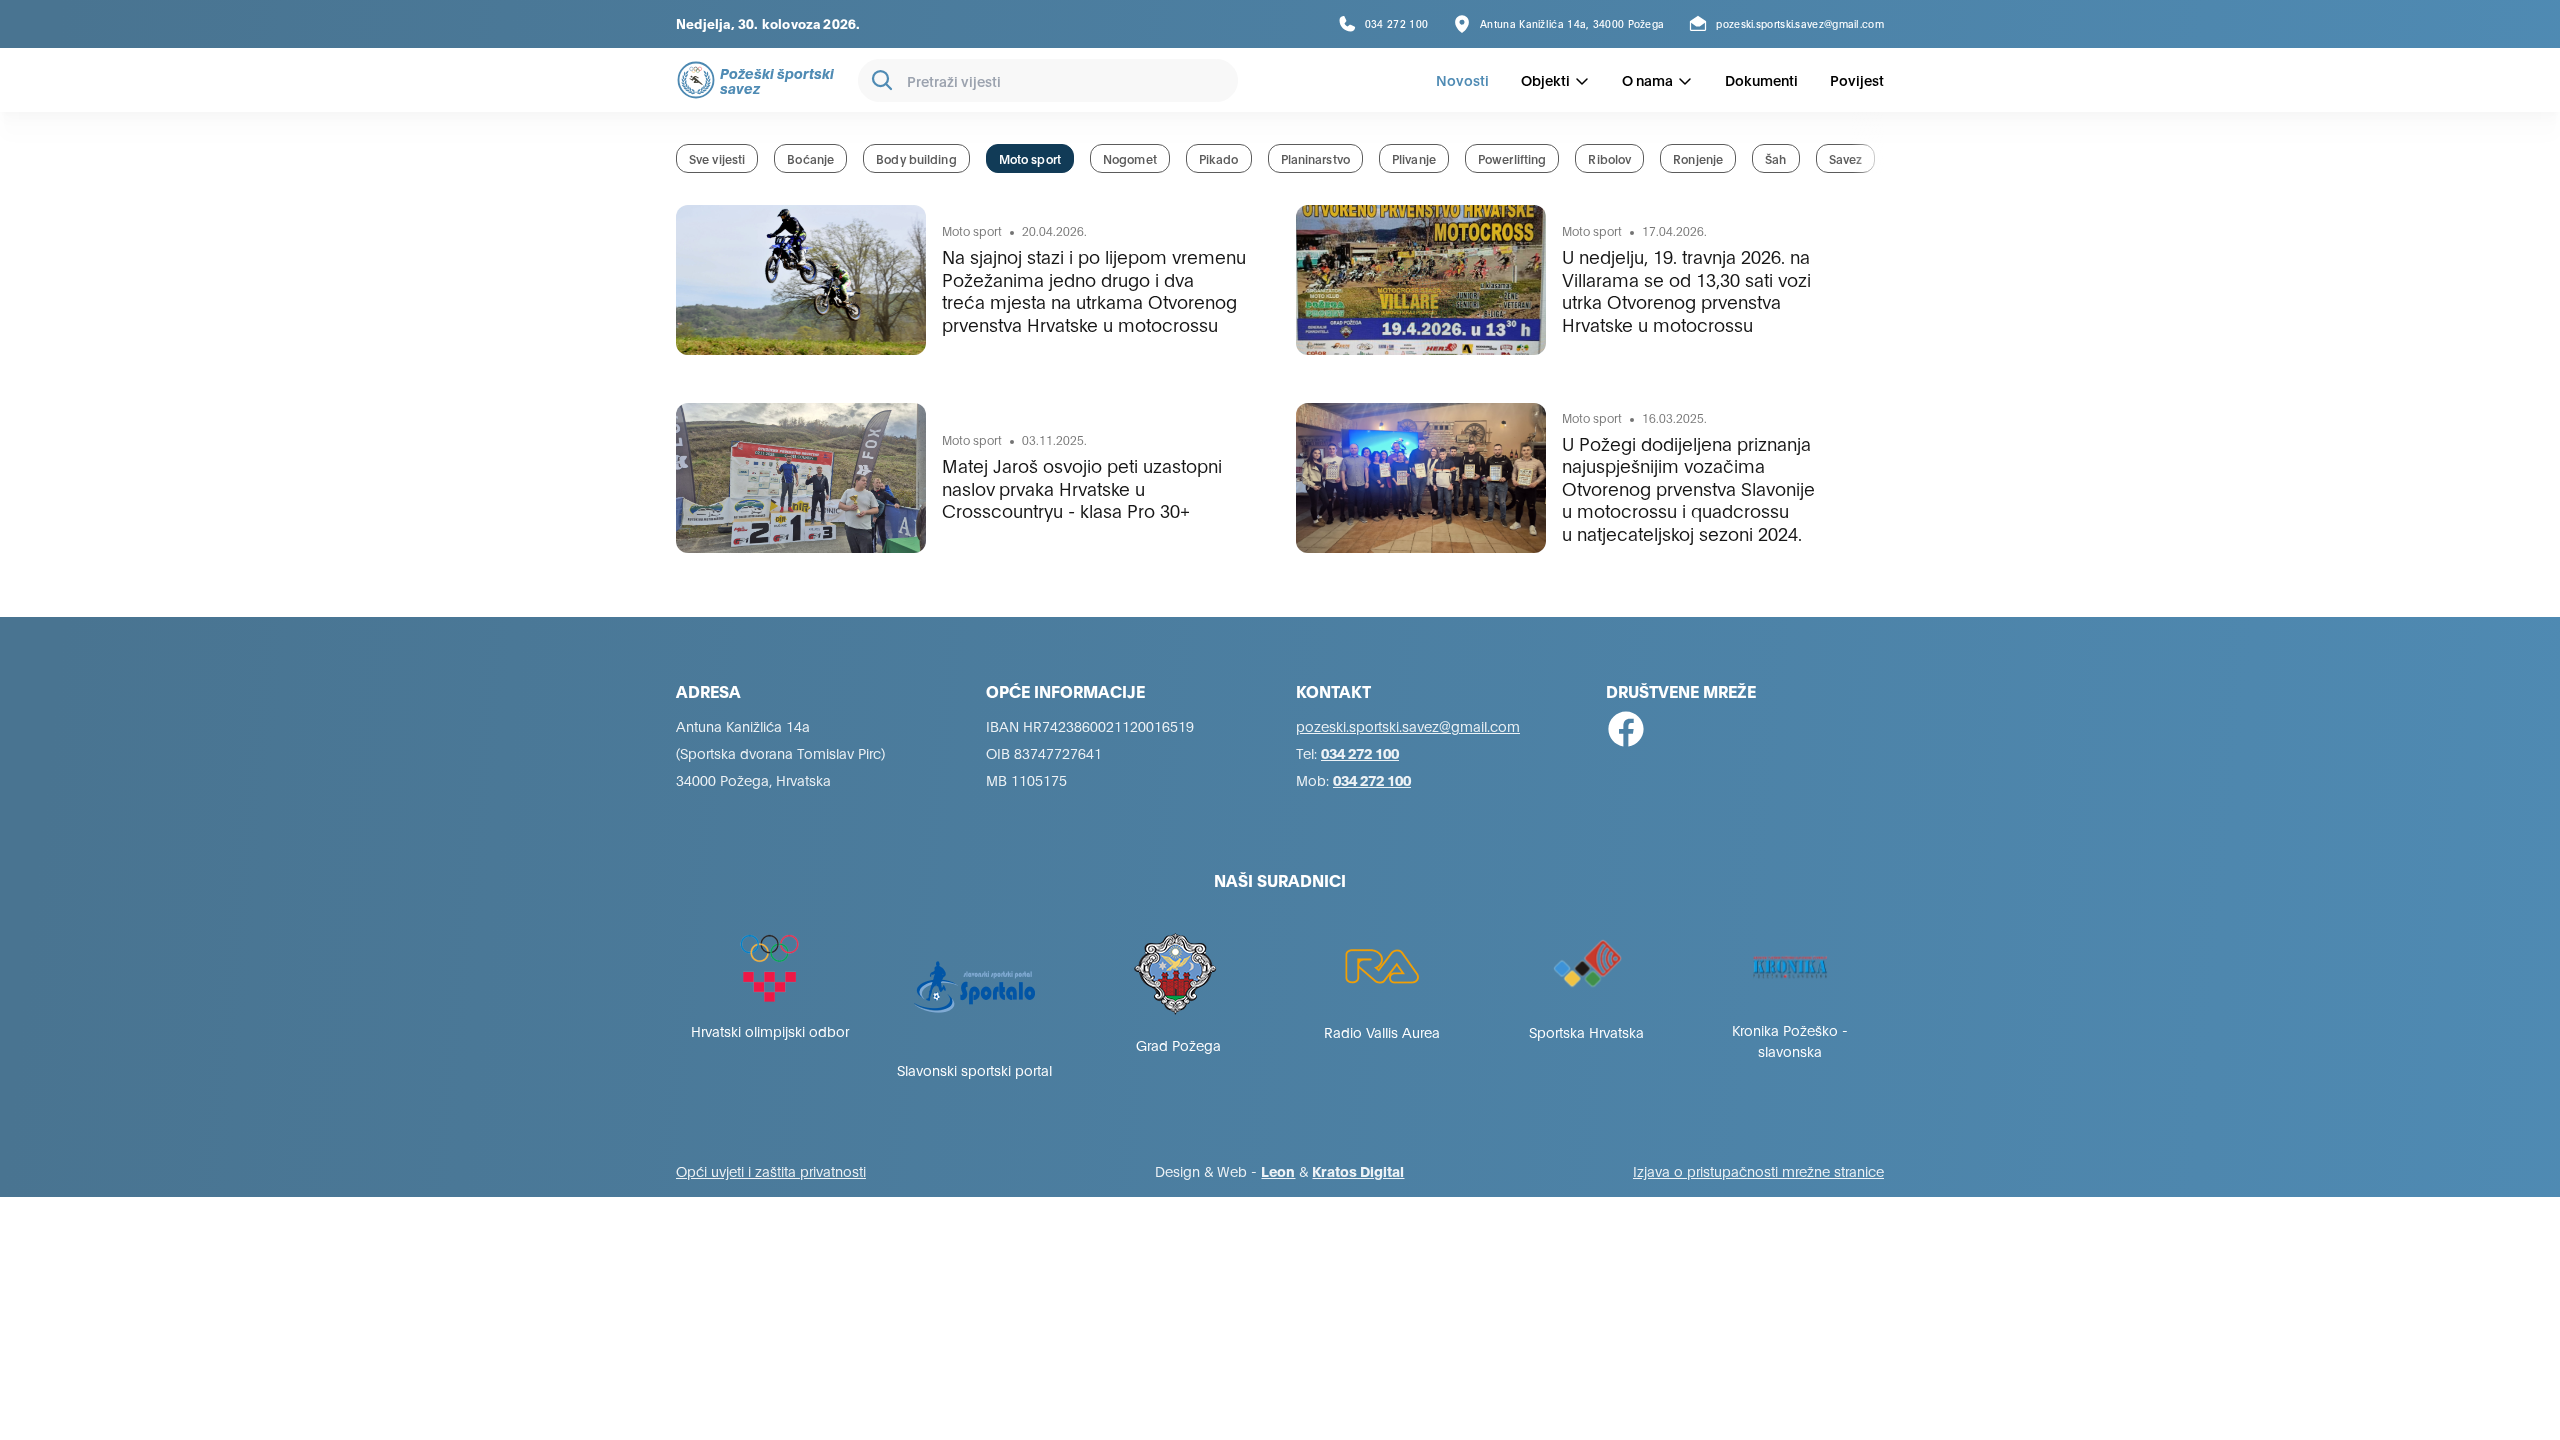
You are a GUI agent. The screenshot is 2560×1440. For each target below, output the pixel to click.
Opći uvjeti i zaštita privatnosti (771, 1170)
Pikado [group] (1219, 158)
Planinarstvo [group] (1315, 158)
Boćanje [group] (810, 158)
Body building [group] (916, 158)
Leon (1278, 1170)
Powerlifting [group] (1512, 158)
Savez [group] (1846, 158)
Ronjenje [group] (1698, 158)
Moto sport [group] (1030, 158)
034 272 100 (1360, 752)
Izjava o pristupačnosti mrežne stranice (1758, 1170)
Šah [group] (1775, 158)
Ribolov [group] (1609, 158)
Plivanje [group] (1414, 158)
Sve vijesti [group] (717, 158)
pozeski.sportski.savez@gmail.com (1408, 725)
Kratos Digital (1358, 1170)
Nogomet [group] (1130, 158)
